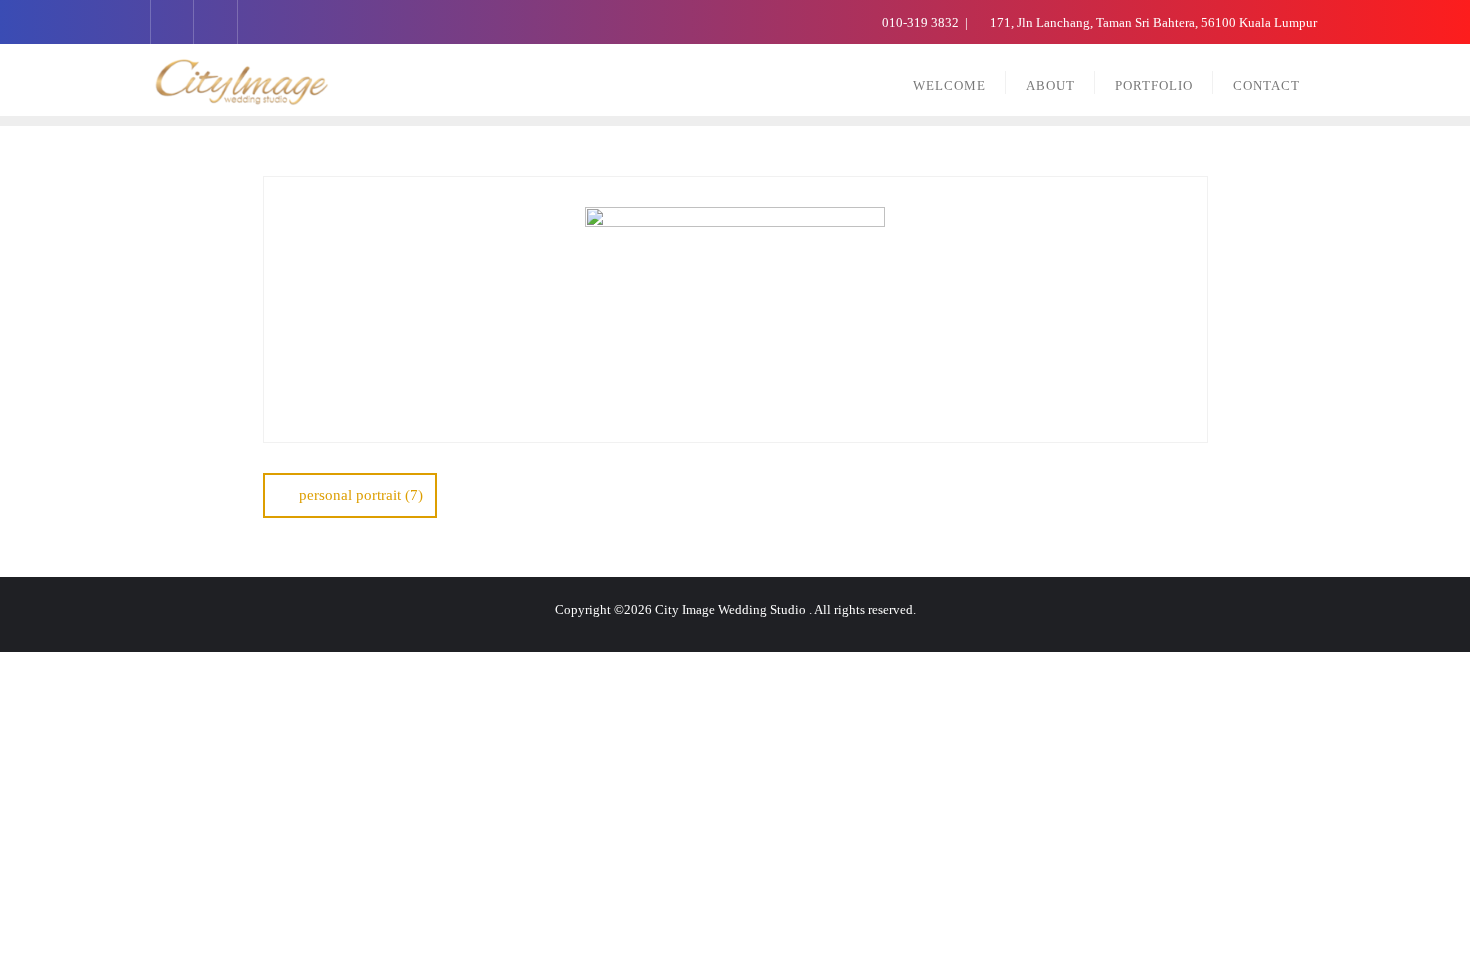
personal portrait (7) (361, 495)
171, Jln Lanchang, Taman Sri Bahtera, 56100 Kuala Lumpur (1152, 22)
